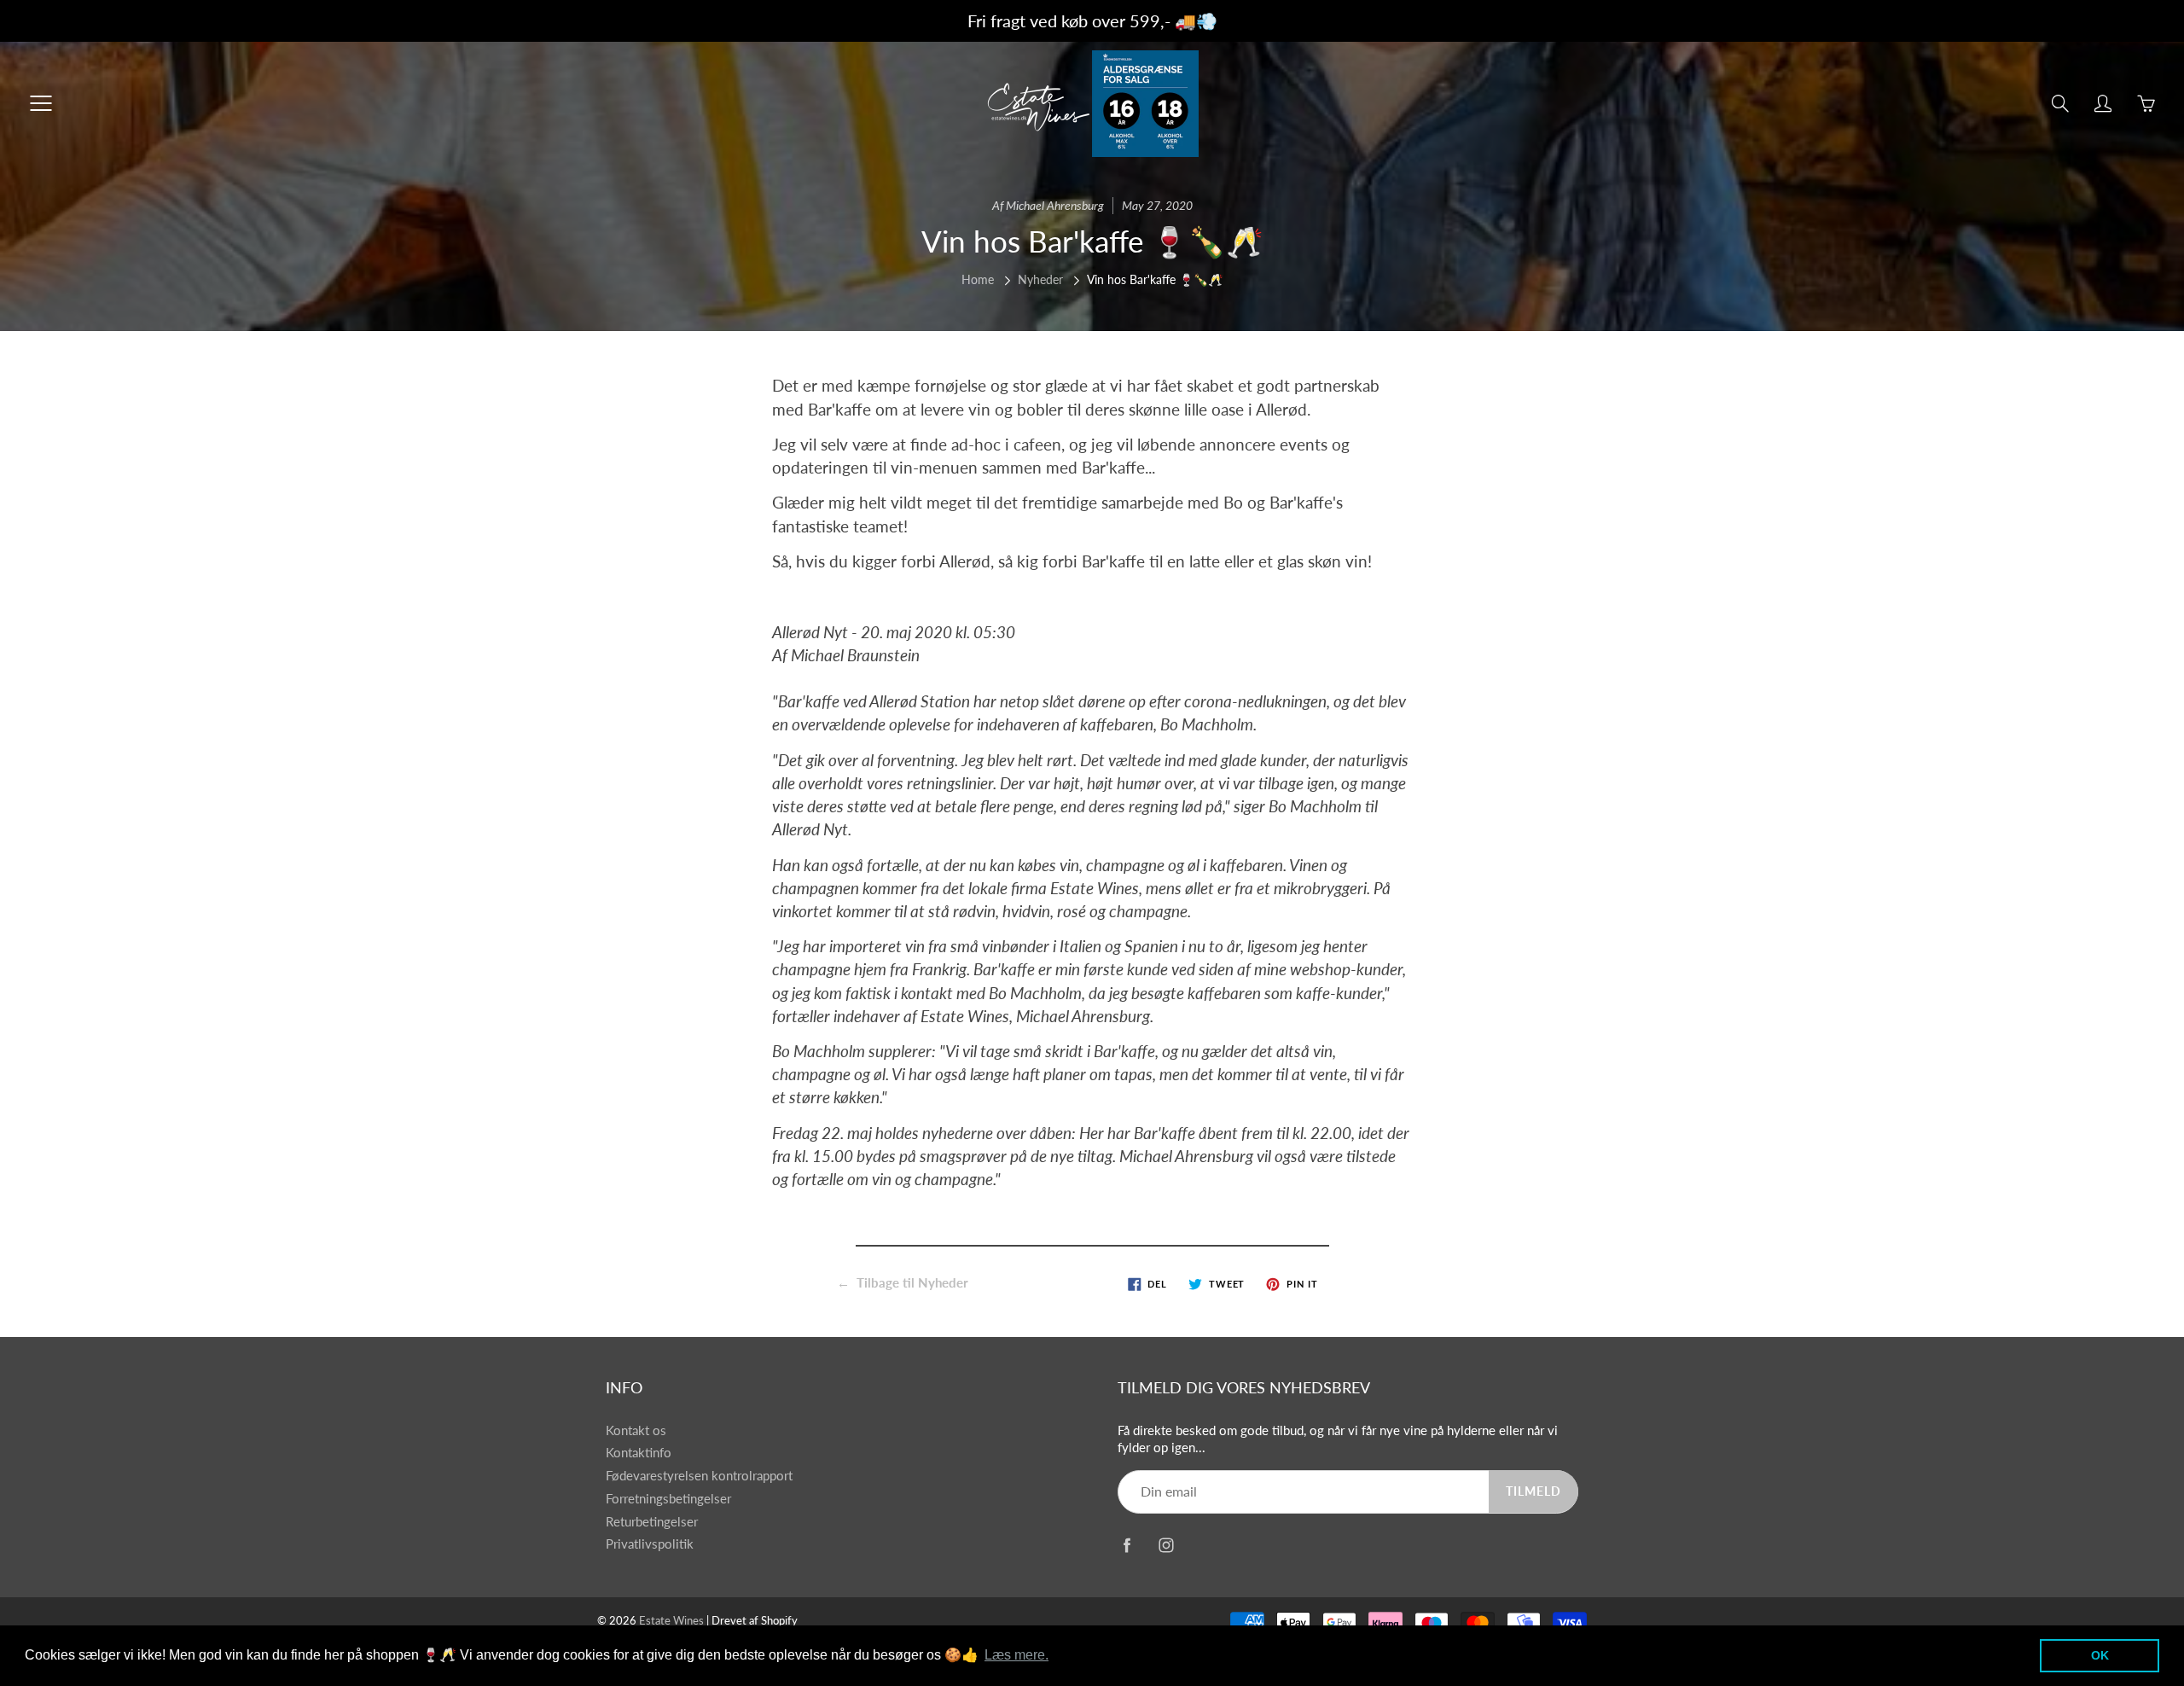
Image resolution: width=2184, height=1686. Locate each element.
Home (978, 279)
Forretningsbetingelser (668, 1499)
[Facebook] (1127, 1546)
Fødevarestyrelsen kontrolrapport (699, 1476)
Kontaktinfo (639, 1453)
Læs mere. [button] (1016, 1655)
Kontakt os (636, 1430)
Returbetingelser (652, 1522)
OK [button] (2100, 1655)
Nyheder (1040, 279)
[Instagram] (1166, 1546)
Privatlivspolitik (650, 1544)
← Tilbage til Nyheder (903, 1282)
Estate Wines (671, 1620)
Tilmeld (1533, 1491)
